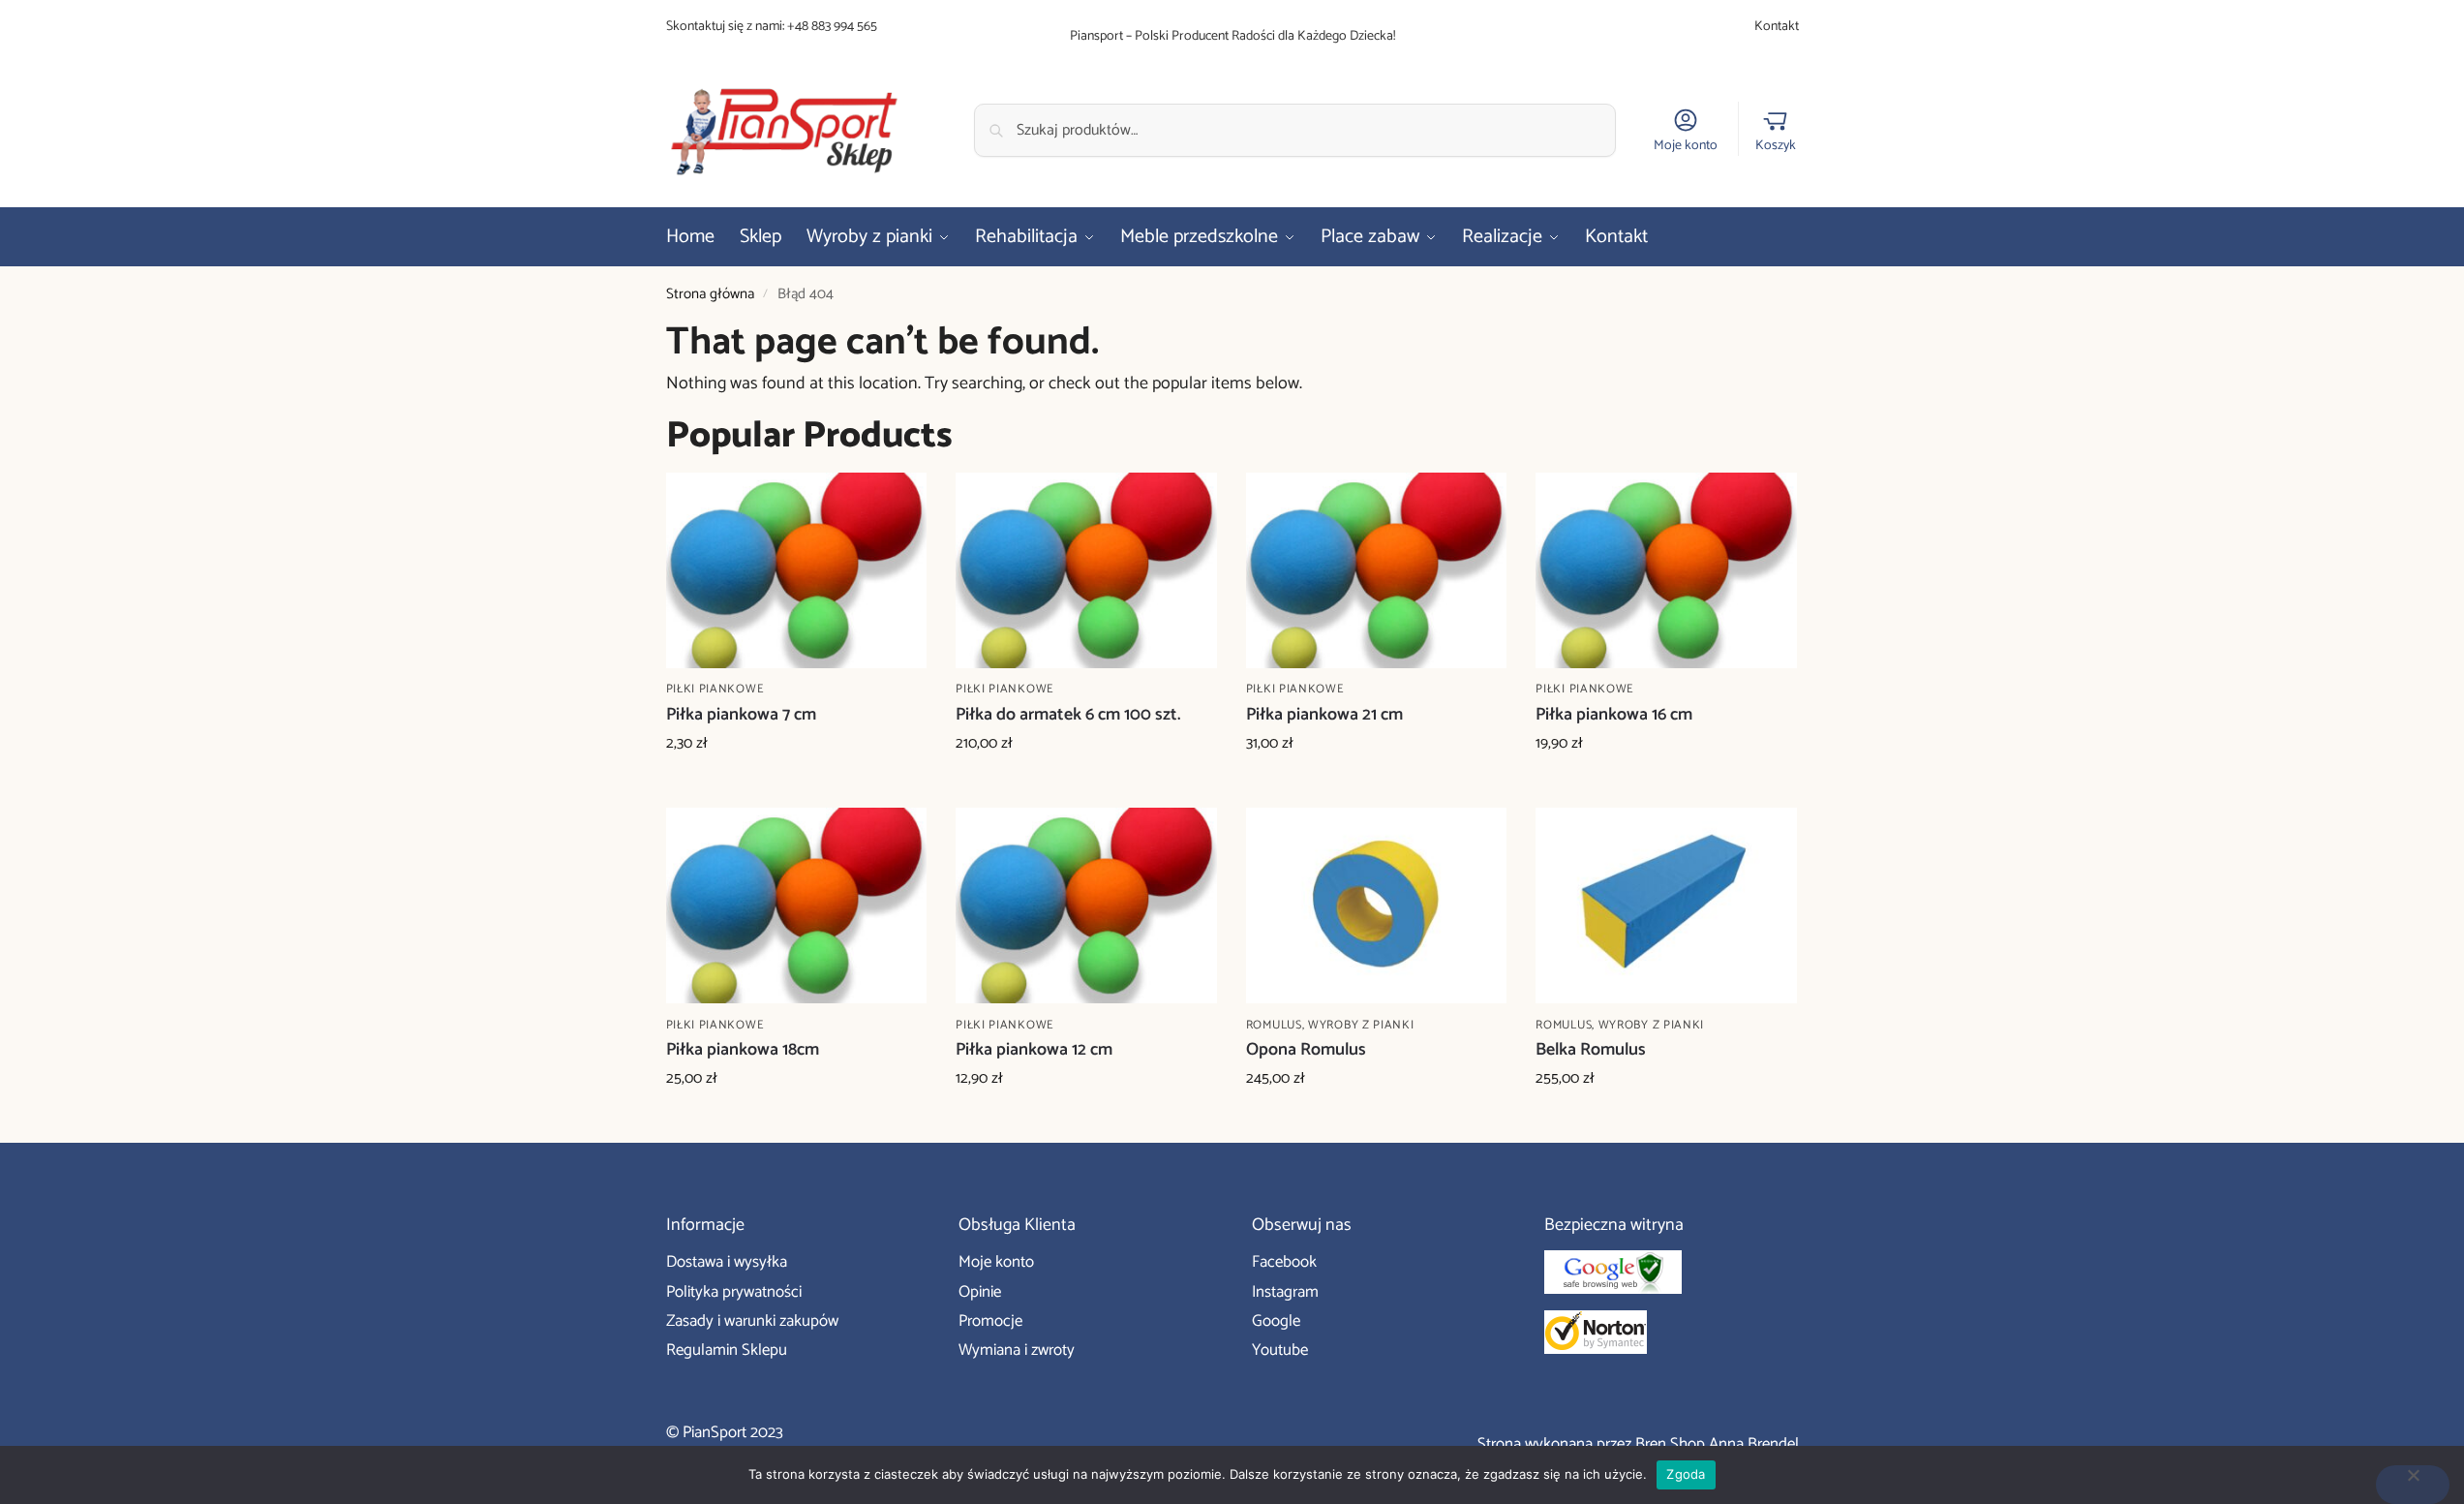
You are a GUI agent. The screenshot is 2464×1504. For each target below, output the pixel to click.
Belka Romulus (1591, 1050)
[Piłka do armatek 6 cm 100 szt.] (1086, 570)
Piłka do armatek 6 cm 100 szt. (1068, 715)
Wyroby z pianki (1361, 1025)
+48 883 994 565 (832, 27)
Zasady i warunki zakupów (752, 1321)
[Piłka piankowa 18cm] (797, 905)
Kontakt (1777, 27)
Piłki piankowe (715, 689)
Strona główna (710, 294)
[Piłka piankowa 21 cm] (1377, 570)
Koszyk (1776, 145)
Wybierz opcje (796, 788)
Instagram (1285, 1292)
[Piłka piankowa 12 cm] (1086, 905)
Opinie (980, 1292)
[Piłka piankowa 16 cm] (1666, 570)
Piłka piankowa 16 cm (1614, 715)
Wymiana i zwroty (1017, 1350)
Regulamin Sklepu (727, 1350)
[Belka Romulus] (1666, 905)
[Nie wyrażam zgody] (2413, 1485)
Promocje (990, 1321)
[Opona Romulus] (1377, 905)
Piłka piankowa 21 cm (1324, 715)
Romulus (1274, 1025)
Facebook (1284, 1262)
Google (1276, 1321)
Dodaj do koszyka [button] (1377, 1123)
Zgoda (1686, 1474)
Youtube (1280, 1350)
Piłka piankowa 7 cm (741, 715)
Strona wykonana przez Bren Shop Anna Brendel (1638, 1444)
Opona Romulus (1306, 1050)
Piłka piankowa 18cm (743, 1050)
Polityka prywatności (734, 1292)
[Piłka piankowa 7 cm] (797, 570)
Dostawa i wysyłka (727, 1262)
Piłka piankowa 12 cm (1034, 1050)
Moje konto (1686, 145)
